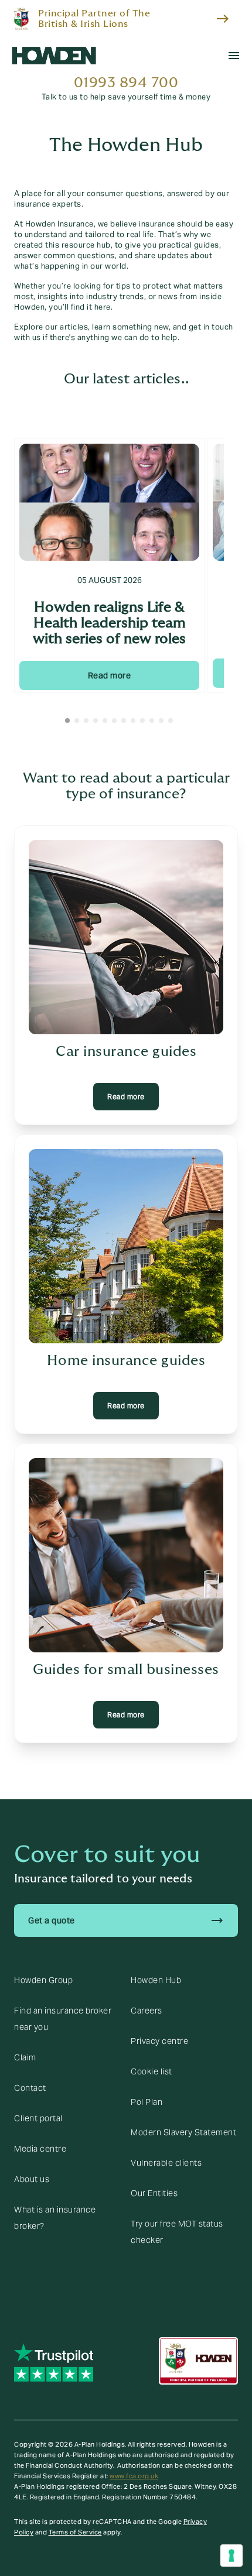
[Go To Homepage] (54, 56)
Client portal (38, 2118)
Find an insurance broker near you (63, 2019)
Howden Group (43, 1980)
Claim (25, 2057)
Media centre (40, 2149)
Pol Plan (147, 2102)
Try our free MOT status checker (177, 2232)
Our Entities (154, 2193)
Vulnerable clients (166, 2163)
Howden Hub (156, 1980)
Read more (110, 675)
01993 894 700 (126, 83)
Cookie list (151, 2071)
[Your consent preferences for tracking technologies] (231, 2556)
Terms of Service (75, 2532)
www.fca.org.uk (134, 2476)
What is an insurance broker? (55, 2218)
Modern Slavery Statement (183, 2132)
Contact (30, 2088)
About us (32, 2179)
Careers (147, 2011)
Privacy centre (159, 2041)
